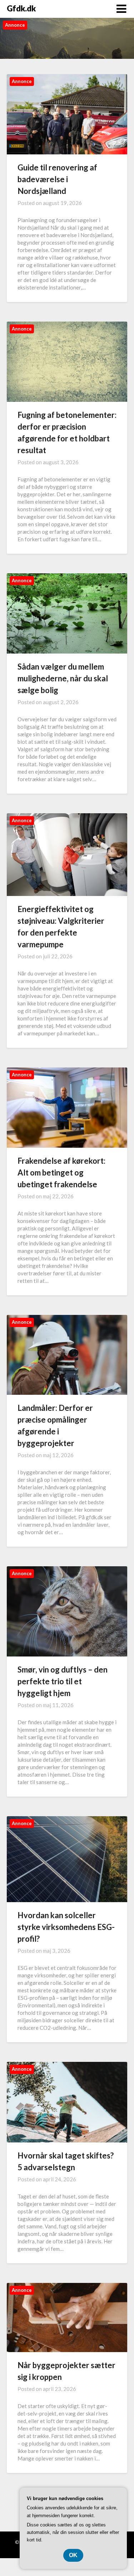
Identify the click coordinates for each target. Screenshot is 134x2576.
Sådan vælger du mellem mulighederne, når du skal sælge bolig (63, 678)
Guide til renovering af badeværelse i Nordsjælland (57, 179)
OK (73, 2555)
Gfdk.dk (21, 8)
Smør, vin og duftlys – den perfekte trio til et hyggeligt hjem (63, 1681)
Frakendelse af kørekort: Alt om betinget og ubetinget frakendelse (61, 1172)
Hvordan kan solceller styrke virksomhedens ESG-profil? (66, 1927)
